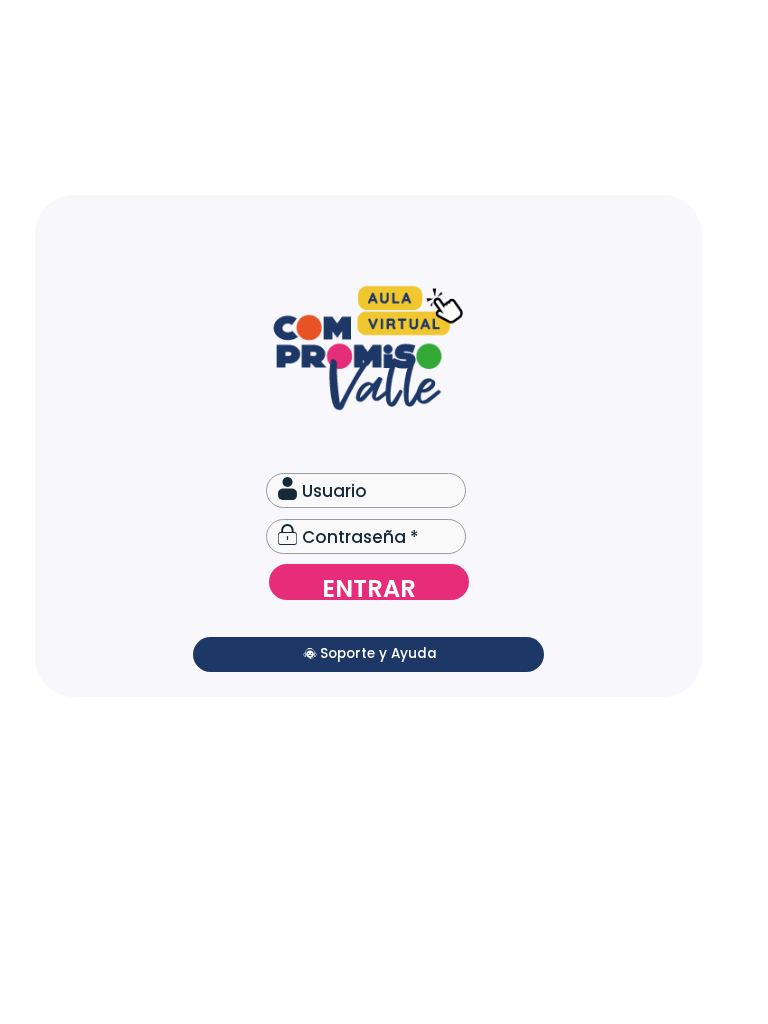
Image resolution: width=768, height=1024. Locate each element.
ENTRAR (369, 586)
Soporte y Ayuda (378, 653)
